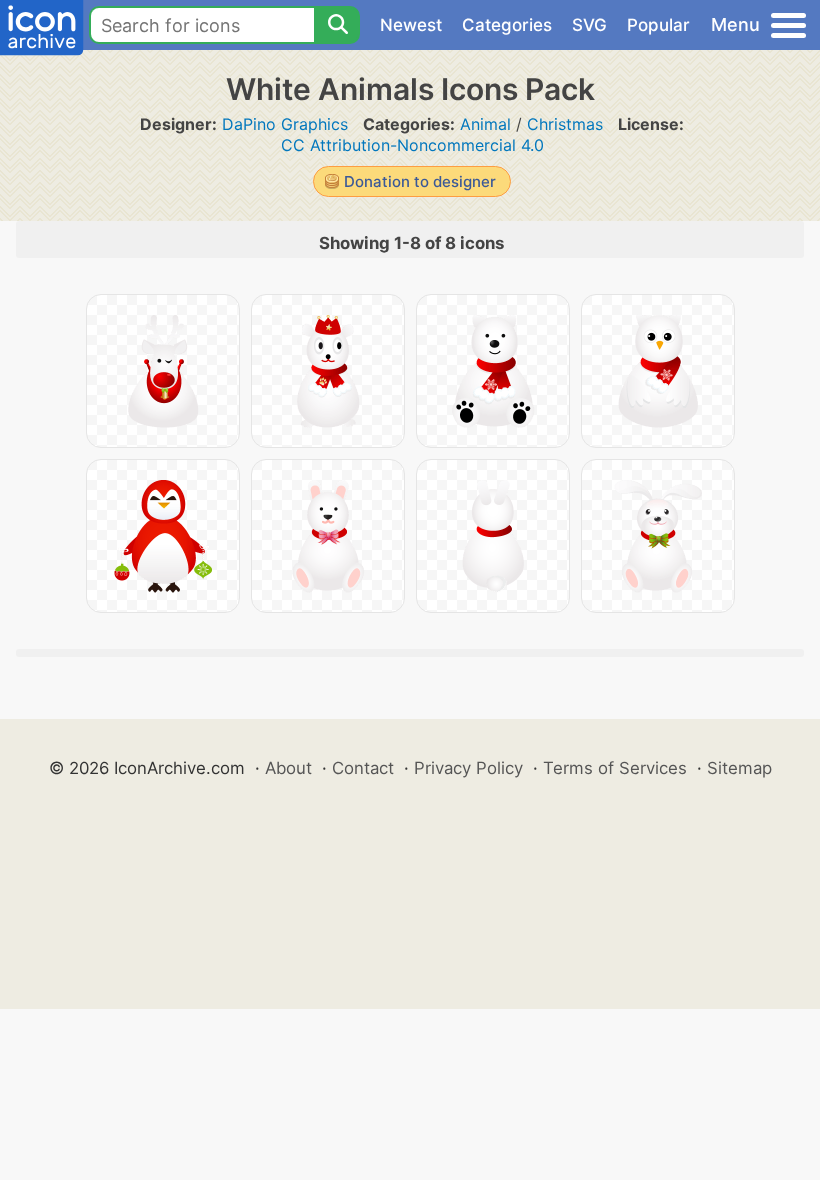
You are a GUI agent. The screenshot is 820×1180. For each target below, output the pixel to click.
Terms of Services (615, 768)
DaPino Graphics (285, 124)
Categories (507, 25)
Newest (411, 25)
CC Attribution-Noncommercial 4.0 (412, 145)
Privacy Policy (468, 768)
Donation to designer (420, 181)
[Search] (337, 25)
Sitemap (739, 768)
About (288, 768)
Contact (363, 768)
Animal (485, 124)
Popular (658, 25)
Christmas (565, 124)
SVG (589, 25)
